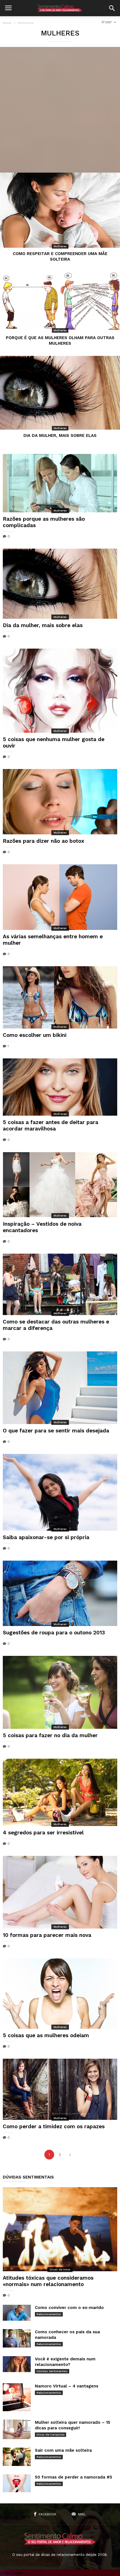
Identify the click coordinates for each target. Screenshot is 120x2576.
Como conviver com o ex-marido (69, 2308)
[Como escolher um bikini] (60, 997)
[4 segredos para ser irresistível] (60, 1792)
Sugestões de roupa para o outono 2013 (54, 1633)
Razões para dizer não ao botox (44, 841)
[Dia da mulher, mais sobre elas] (60, 393)
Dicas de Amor (60, 2269)
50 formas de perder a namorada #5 (74, 2477)
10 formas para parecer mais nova (47, 1935)
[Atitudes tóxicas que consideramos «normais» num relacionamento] (60, 2229)
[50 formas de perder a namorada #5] (17, 2483)
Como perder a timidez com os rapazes (54, 2126)
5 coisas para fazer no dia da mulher (50, 1735)
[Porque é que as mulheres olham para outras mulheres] (60, 302)
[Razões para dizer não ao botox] (60, 802)
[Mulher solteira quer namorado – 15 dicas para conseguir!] (17, 2429)
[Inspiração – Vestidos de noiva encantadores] (60, 1185)
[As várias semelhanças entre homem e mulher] (60, 897)
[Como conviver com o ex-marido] (17, 2313)
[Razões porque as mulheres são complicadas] (60, 483)
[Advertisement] (60, 110)
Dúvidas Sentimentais (52, 2371)
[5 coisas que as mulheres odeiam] (60, 1994)
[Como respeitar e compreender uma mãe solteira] (60, 210)
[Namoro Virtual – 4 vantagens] (17, 2397)
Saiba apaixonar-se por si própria (46, 1537)
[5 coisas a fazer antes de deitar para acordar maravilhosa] (60, 1087)
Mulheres (60, 246)
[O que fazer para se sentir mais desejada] (60, 1388)
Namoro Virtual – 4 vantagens (67, 2386)
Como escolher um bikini (35, 1035)
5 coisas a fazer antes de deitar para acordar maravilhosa (51, 1125)
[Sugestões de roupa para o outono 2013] (60, 1593)
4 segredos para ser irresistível (43, 1833)
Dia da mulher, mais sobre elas (60, 435)
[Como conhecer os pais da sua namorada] (17, 2338)
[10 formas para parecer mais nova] (60, 1892)
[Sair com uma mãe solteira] (17, 2457)
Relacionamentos (49, 2314)
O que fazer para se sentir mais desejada (56, 1431)
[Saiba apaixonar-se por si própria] (60, 1492)
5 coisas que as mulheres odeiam (46, 2035)
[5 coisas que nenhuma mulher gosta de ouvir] (60, 691)
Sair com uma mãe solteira (63, 2450)
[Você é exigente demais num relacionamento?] (17, 2364)
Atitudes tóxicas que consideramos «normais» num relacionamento (48, 2281)
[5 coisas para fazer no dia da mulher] (60, 1692)
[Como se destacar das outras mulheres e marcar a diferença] (60, 1284)
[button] (112, 8)
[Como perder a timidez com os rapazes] (60, 2089)
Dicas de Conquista (51, 2435)
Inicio (7, 23)
